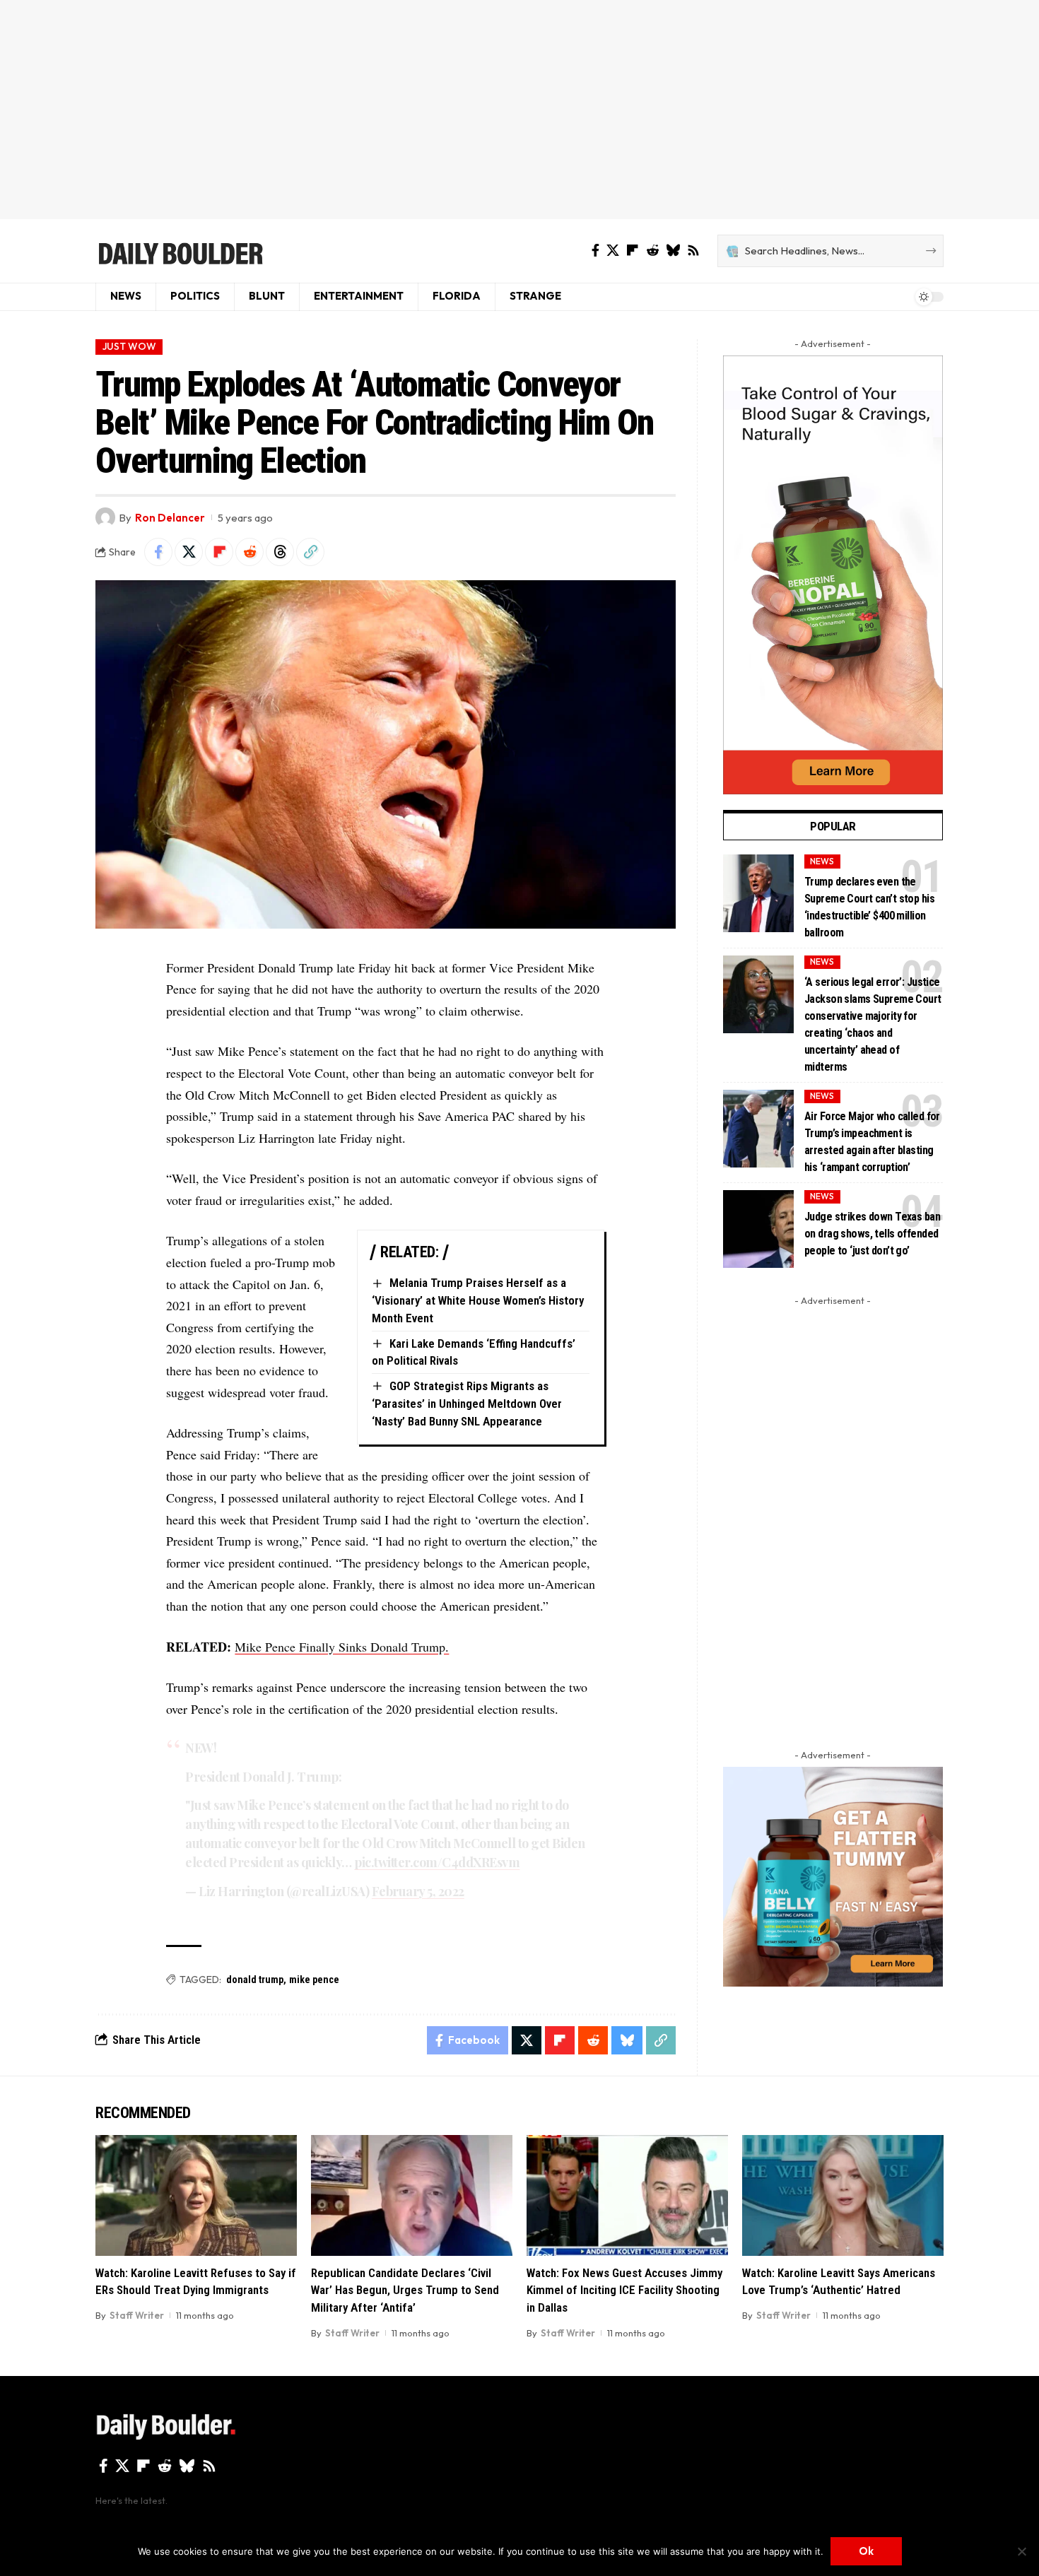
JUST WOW (129, 346)
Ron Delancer (170, 518)
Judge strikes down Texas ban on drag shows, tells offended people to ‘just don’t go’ (872, 1234)
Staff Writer (137, 2315)
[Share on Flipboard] (219, 552)
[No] (1021, 2551)
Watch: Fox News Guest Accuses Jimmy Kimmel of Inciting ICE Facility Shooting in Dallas (624, 2290)
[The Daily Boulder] (180, 251)
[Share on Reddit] (250, 552)
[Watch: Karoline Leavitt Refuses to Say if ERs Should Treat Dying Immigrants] (196, 2195)
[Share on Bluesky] (627, 2040)
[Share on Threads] (280, 552)
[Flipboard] (633, 251)
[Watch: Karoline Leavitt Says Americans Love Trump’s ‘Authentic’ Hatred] (843, 2195)
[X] (613, 251)
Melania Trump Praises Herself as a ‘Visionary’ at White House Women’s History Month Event (478, 1300)
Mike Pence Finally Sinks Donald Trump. (342, 1647)
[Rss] (693, 251)
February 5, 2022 (418, 1891)
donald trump (255, 1980)
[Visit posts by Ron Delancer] (105, 517)
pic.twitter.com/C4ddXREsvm (437, 1862)
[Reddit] (652, 251)
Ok (866, 2551)
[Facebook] (595, 251)
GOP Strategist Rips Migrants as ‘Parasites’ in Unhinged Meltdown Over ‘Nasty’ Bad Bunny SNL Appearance (467, 1403)
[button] (310, 552)
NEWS (822, 861)
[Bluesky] (673, 251)
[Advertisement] (519, 110)
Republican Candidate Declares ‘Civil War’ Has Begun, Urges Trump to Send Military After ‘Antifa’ (405, 2290)
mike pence (314, 1980)
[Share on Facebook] (158, 552)
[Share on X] (189, 552)
